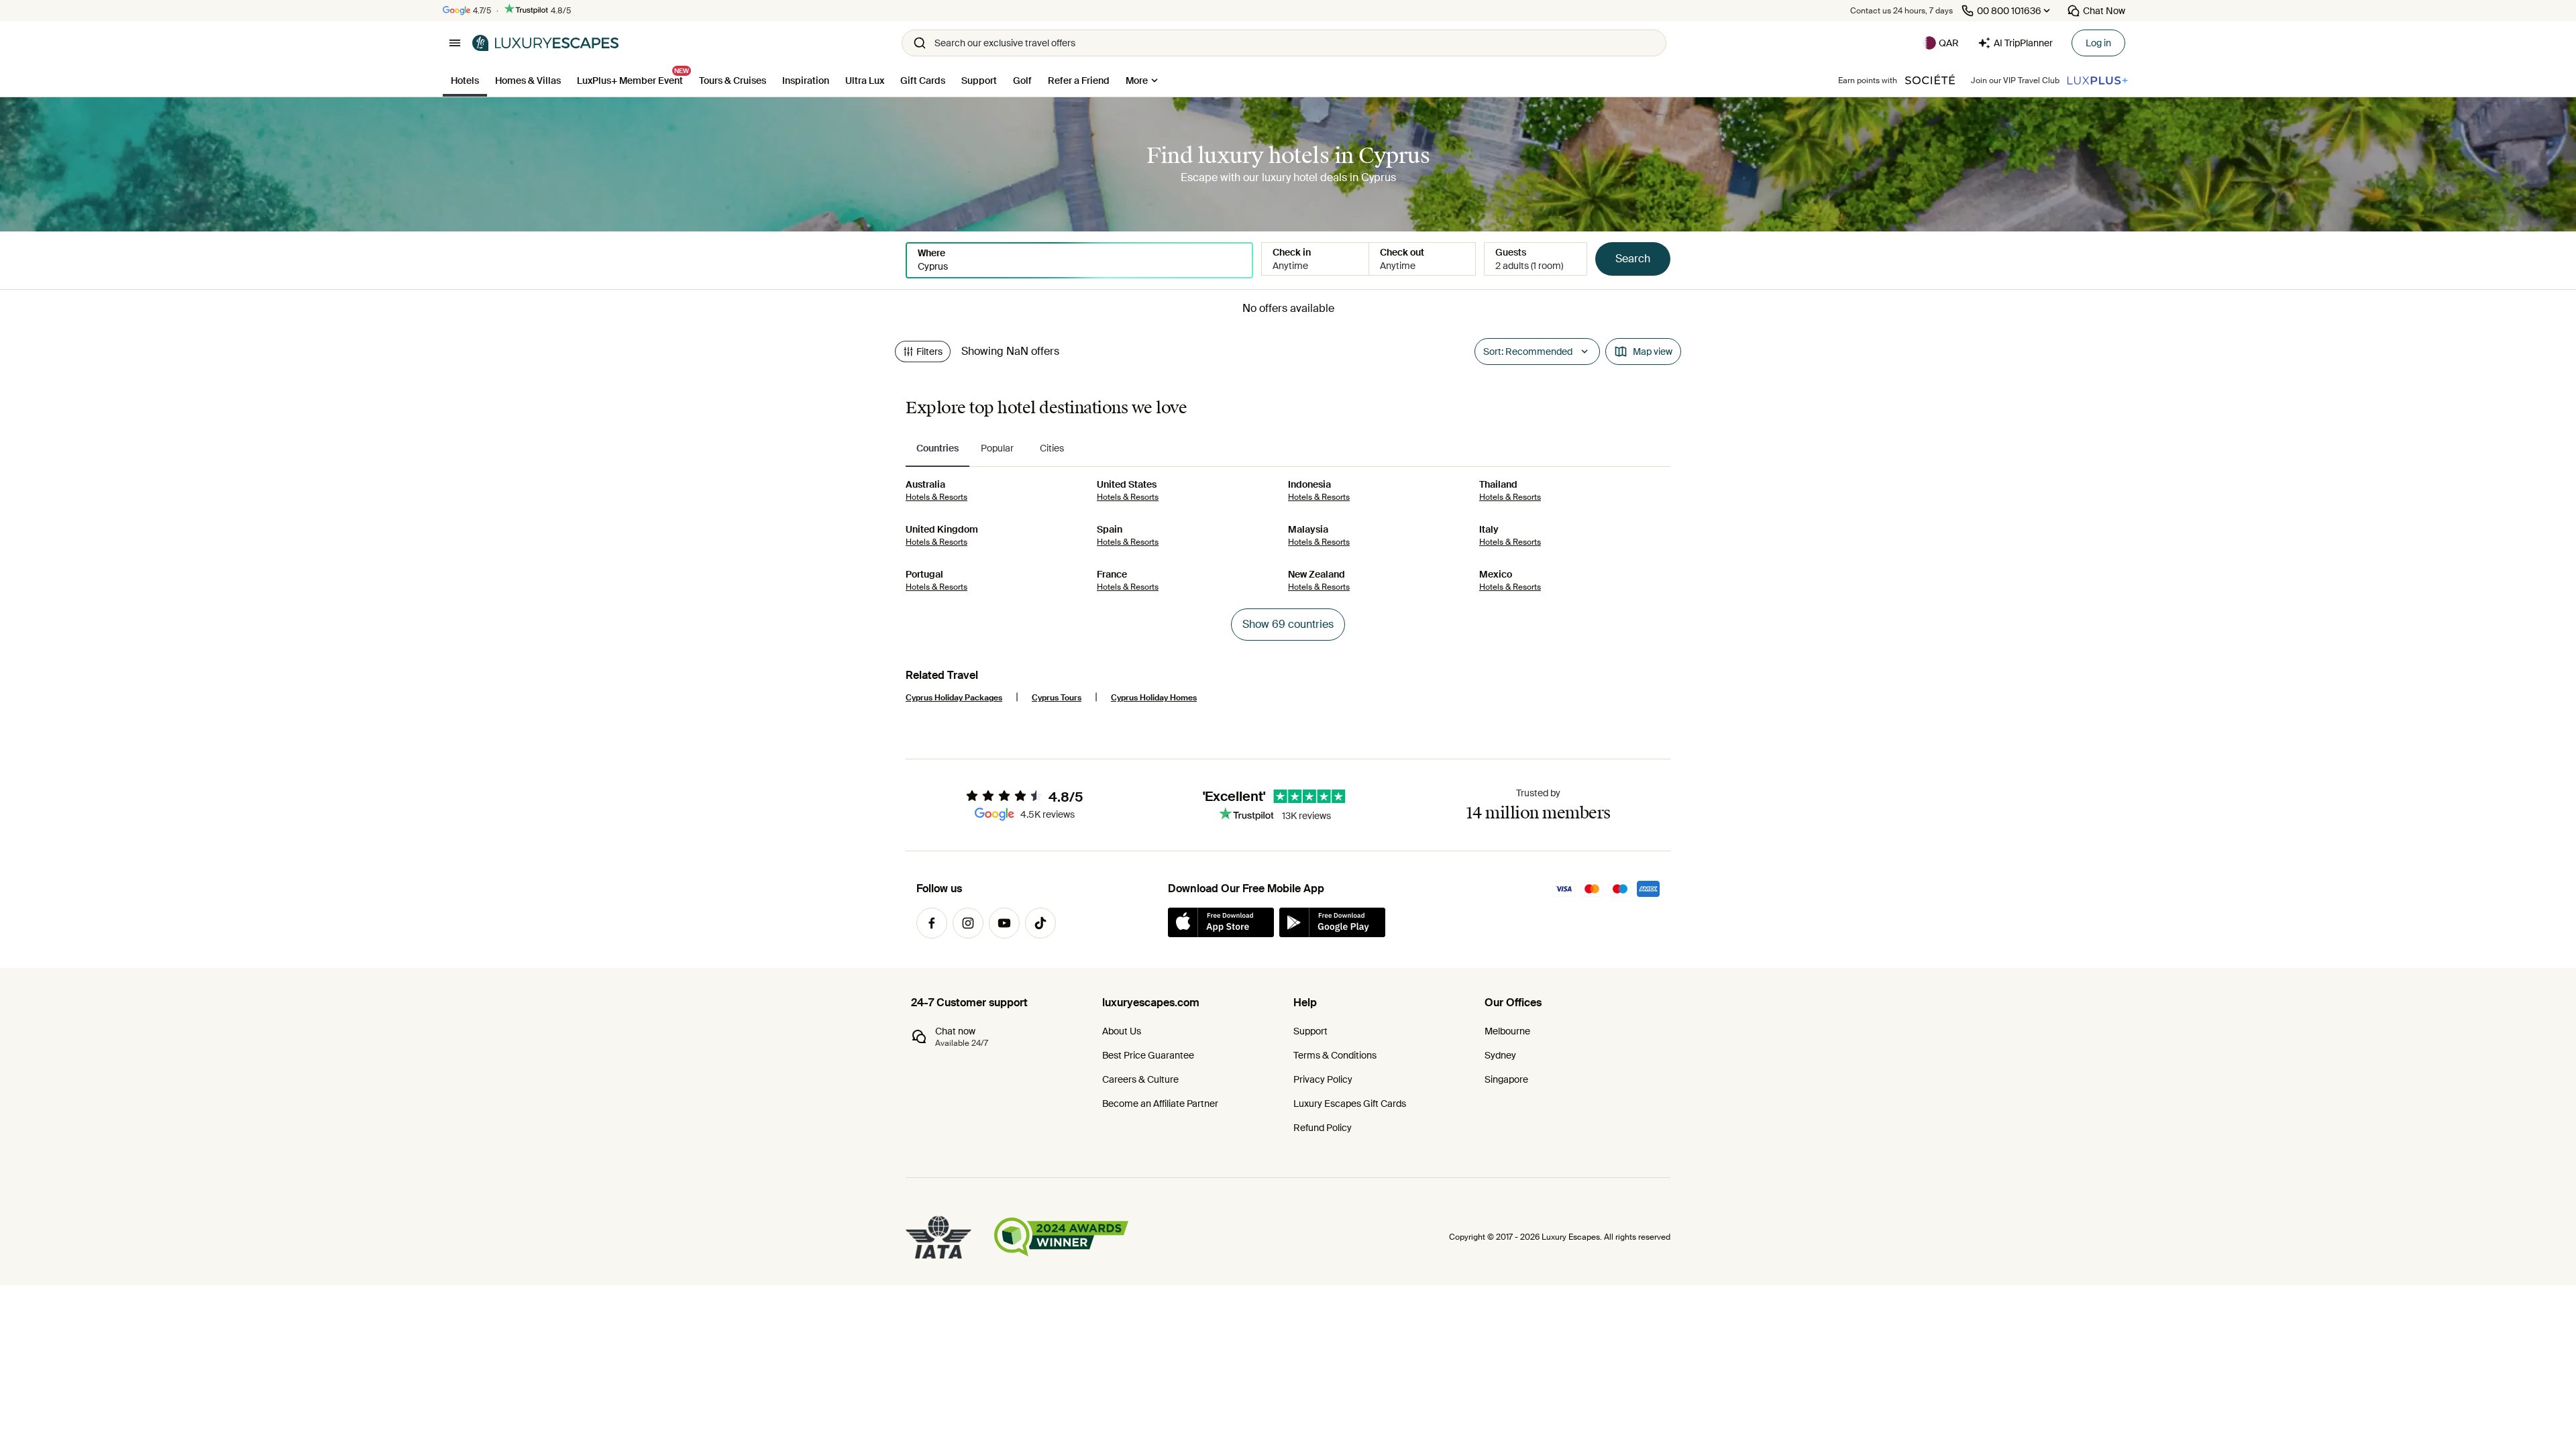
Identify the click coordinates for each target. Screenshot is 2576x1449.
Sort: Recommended (1528, 352)
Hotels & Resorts (936, 497)
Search (1633, 259)
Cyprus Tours (1057, 698)
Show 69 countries (1288, 624)
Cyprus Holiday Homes (1154, 698)
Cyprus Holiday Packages (954, 698)
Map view (1653, 352)
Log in (2098, 43)
